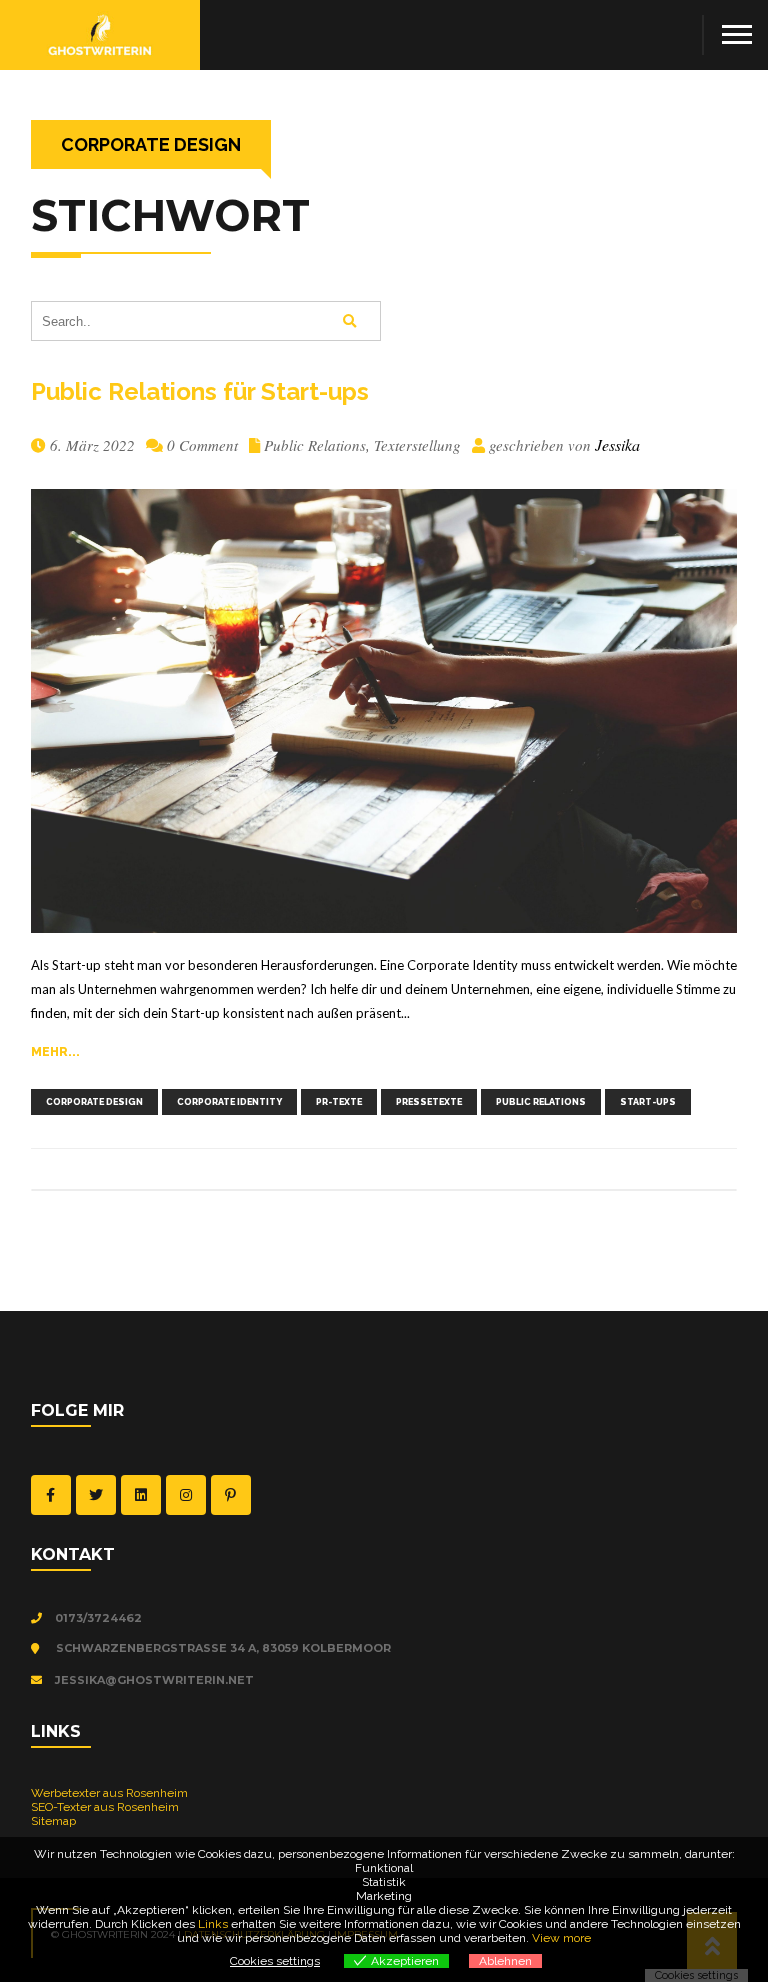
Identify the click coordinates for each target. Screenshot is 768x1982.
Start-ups (648, 1102)
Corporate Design (94, 1102)
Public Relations (315, 445)
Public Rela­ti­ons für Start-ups (200, 391)
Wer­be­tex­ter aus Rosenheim (109, 1793)
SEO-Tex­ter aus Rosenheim (105, 1807)
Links (213, 1924)
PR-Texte (339, 1102)
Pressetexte (429, 1102)
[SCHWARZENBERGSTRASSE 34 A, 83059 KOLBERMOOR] (40, 1649)
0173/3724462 (97, 1618)
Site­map (53, 1821)
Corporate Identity (229, 1102)
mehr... (55, 1052)
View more (561, 1938)
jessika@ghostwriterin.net (153, 1680)
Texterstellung (417, 445)
